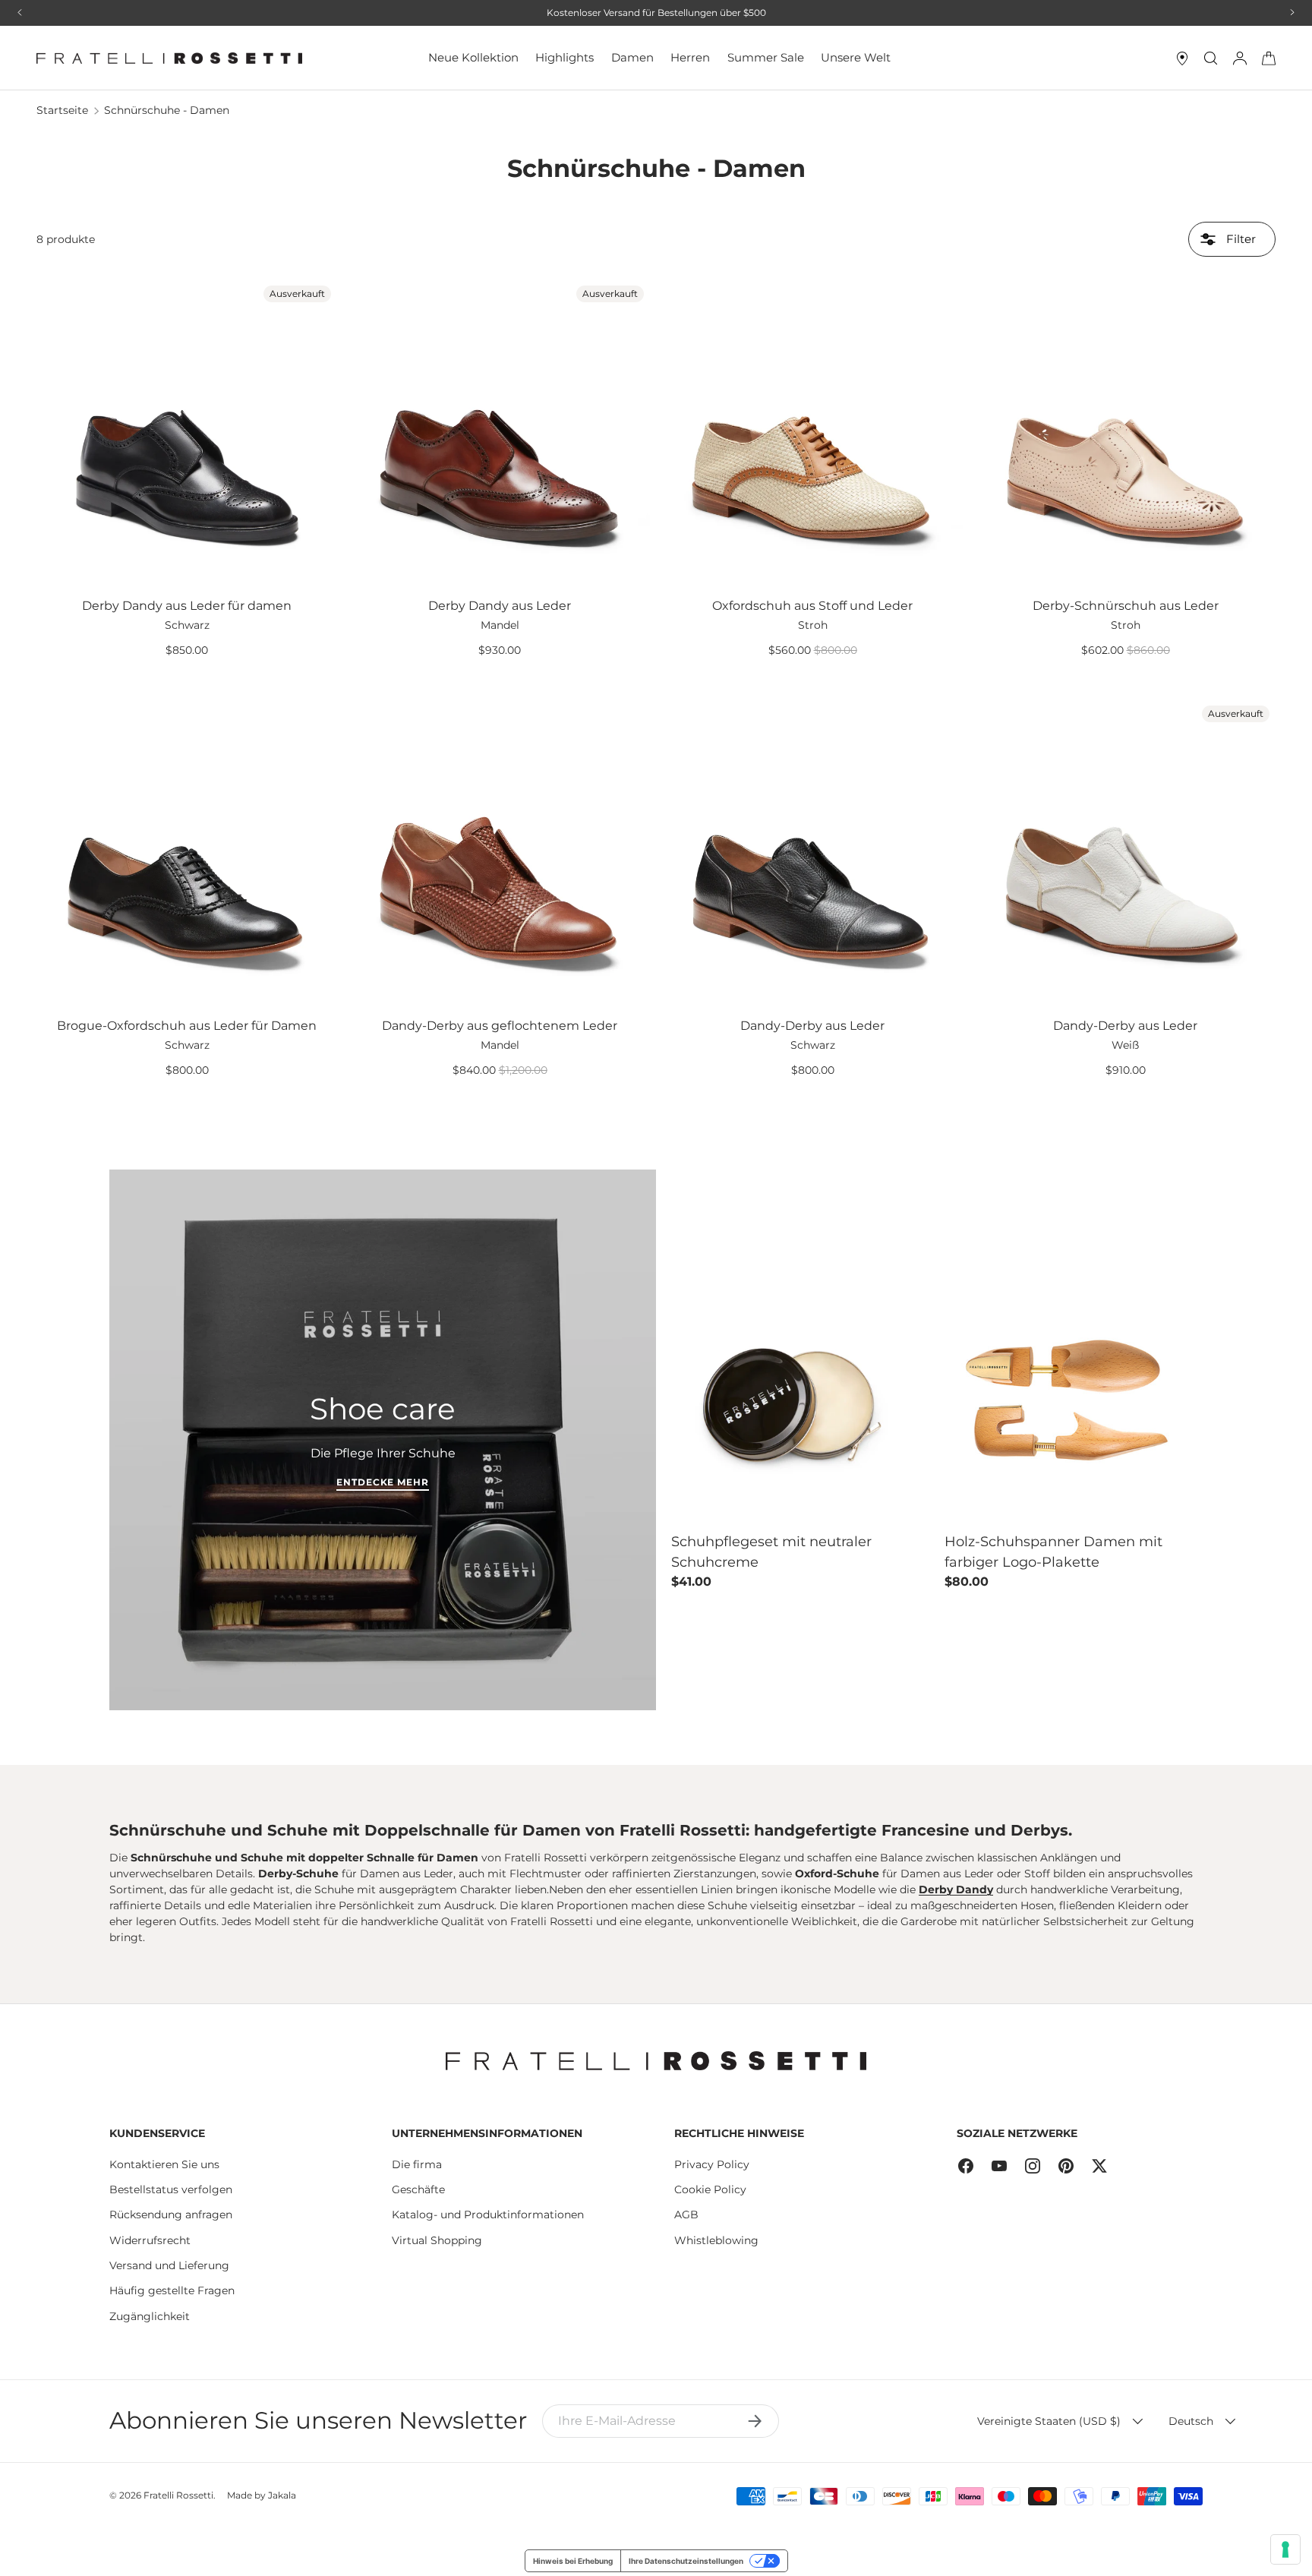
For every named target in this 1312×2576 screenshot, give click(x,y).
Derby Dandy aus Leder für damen (187, 606)
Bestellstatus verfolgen (171, 2189)
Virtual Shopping (437, 2240)
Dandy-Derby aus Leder (812, 1026)
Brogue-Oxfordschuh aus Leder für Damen (187, 1026)
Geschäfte (418, 2189)
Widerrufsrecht (150, 2240)
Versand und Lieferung (169, 2265)
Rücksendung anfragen (171, 2215)
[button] (1269, 58)
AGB (686, 2215)
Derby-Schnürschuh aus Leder (1126, 606)
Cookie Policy (710, 2189)
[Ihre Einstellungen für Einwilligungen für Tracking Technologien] (1285, 2549)
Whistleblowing (716, 2240)
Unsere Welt (856, 57)
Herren (690, 57)
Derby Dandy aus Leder (500, 606)
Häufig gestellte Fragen (172, 2290)
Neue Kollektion (473, 57)
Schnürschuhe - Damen (167, 110)
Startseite (62, 110)
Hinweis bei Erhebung (573, 2561)
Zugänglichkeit (150, 2316)
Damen (632, 57)
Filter (1239, 239)
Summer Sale (766, 57)
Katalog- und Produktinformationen (488, 2215)
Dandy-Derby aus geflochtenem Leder (500, 1026)
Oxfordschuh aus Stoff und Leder (812, 606)
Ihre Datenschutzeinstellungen (686, 2561)
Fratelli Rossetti (178, 2495)
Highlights (565, 57)
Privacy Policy (712, 2164)
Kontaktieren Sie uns (164, 2164)
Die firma (417, 2164)
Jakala (282, 2495)
